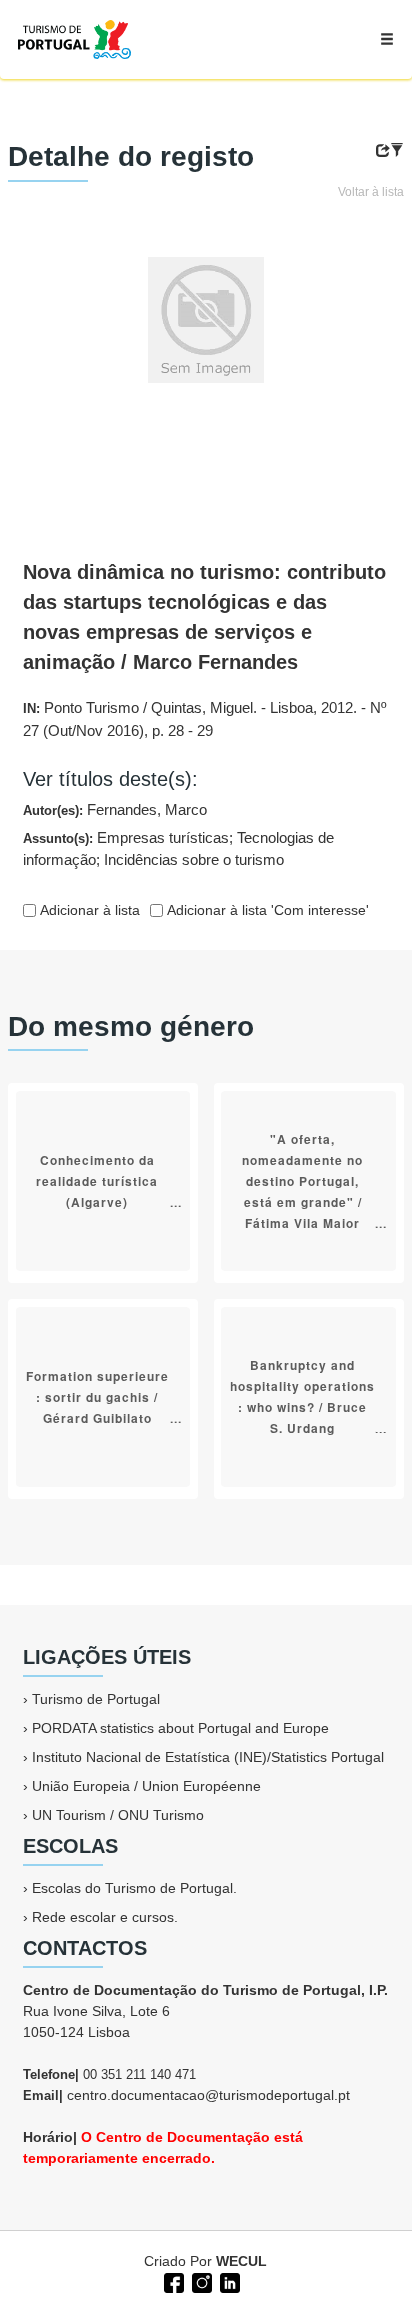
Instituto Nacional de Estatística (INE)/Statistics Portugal (208, 1757)
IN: (204, 719)
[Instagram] (200, 2281)
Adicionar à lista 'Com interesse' (266, 910)
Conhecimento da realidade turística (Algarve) (97, 1180)
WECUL (241, 2261)
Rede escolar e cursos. (105, 1917)
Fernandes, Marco (147, 809)
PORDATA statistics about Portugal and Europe (180, 1728)
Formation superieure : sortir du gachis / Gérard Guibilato (97, 1396)
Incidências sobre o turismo (194, 859)
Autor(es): (115, 809)
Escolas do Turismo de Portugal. (134, 1888)
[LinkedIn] (228, 2281)
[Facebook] (172, 2281)
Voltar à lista (371, 192)
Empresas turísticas (163, 837)
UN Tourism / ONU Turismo (118, 1815)
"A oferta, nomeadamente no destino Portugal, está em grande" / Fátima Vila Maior (302, 1180)
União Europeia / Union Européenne (146, 1786)
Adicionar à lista (88, 910)
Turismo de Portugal (96, 1699)
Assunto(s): (178, 849)
